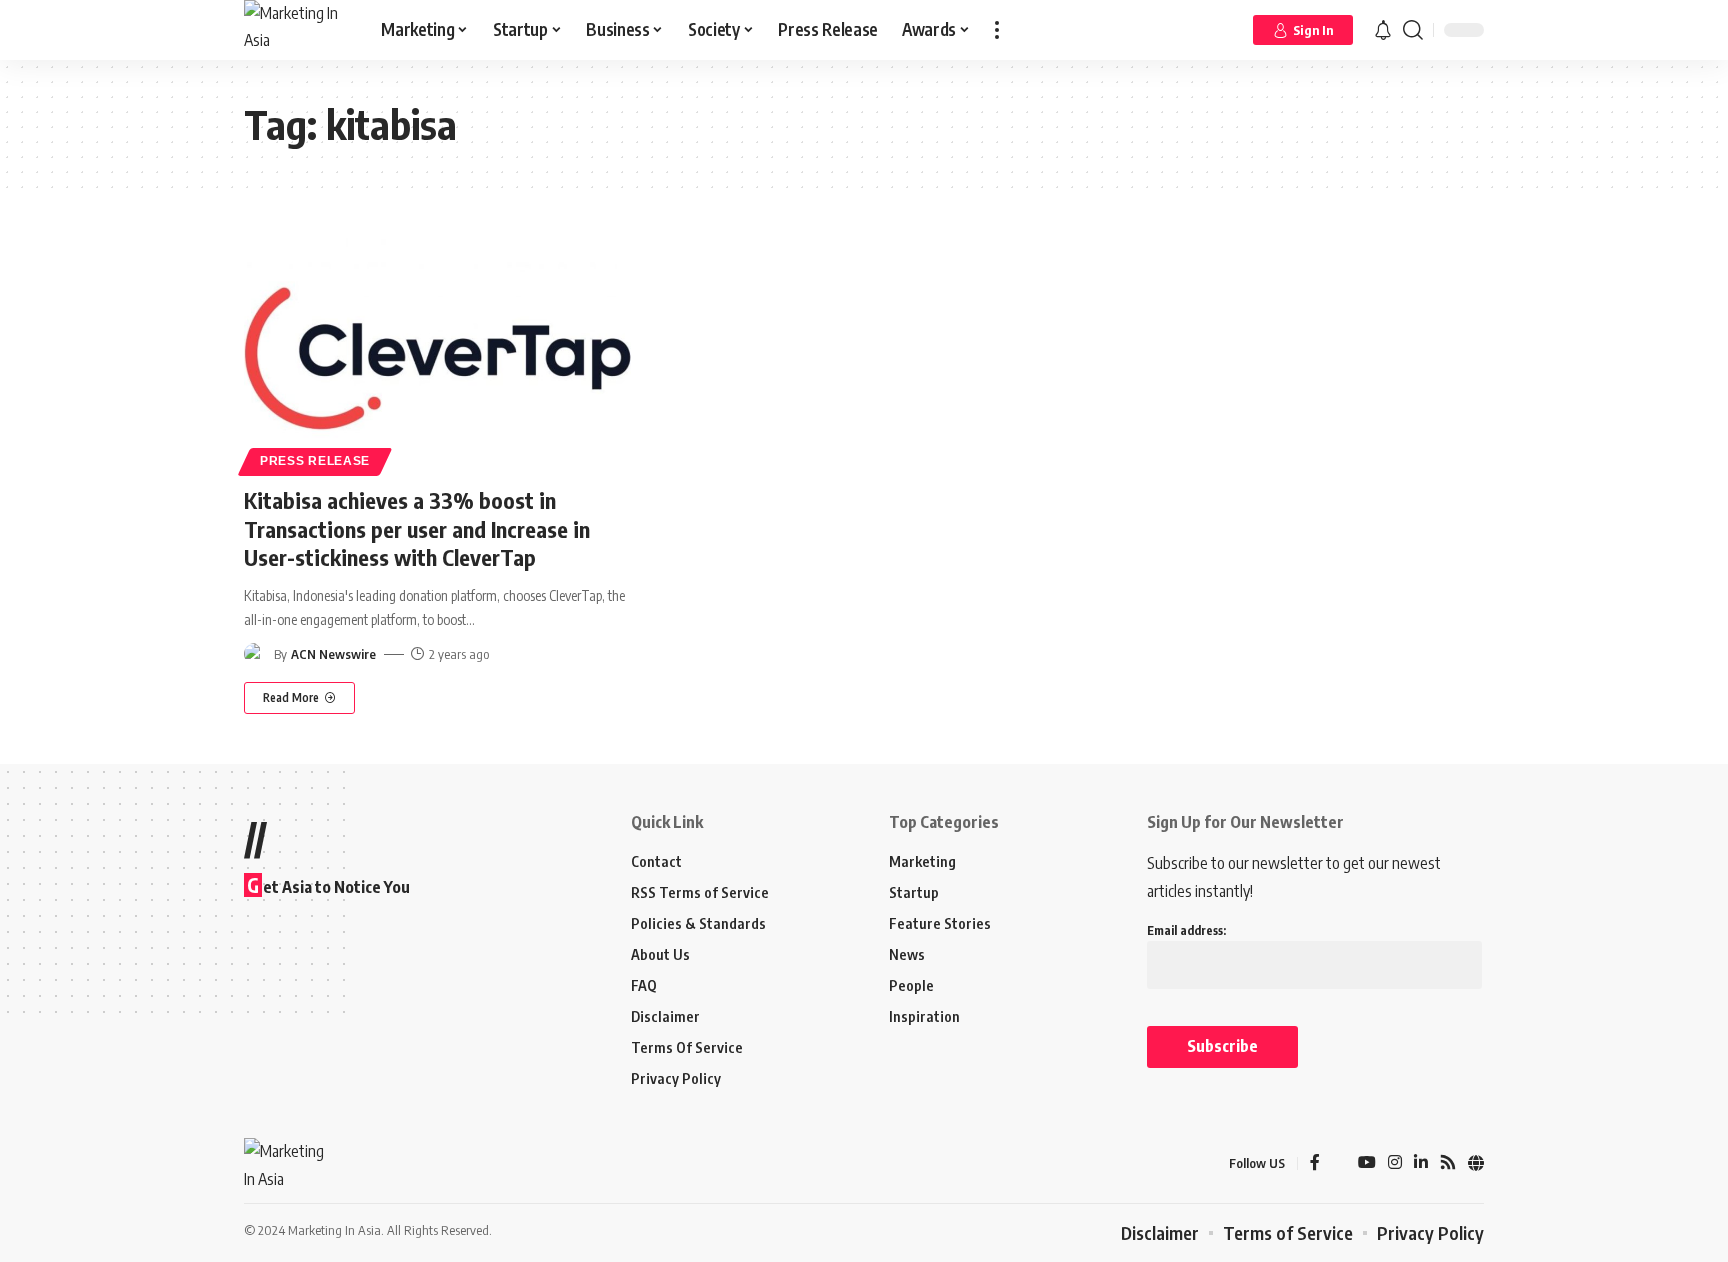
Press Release (315, 461)
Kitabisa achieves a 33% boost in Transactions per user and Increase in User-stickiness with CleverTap (417, 528)
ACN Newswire (333, 654)
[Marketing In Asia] (296, 30)
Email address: (1186, 930)
